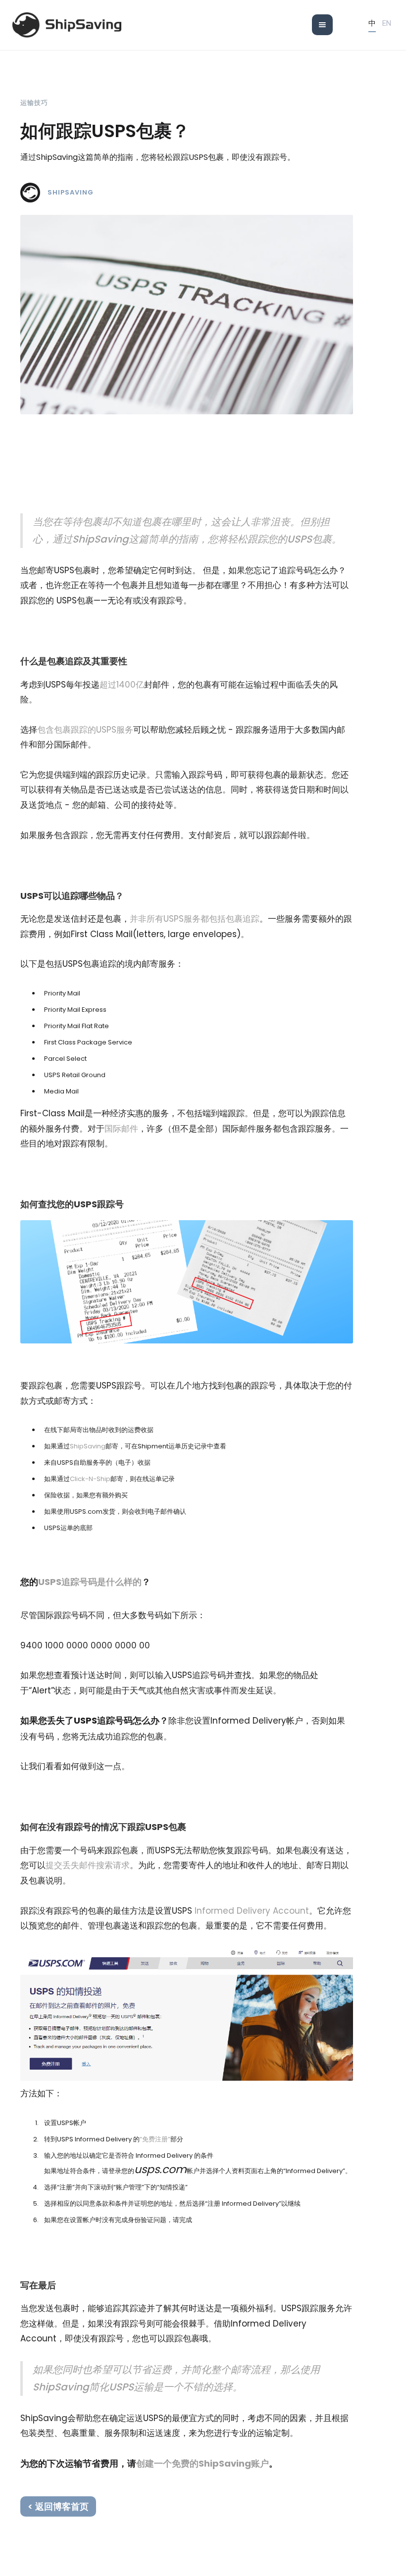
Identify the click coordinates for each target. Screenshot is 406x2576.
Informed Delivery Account (252, 1911)
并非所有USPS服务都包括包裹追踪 (195, 919)
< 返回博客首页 (58, 2506)
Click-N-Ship (90, 1479)
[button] (322, 25)
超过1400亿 (122, 685)
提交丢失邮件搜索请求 (88, 1865)
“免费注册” (155, 2139)
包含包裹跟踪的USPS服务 (85, 730)
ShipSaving (71, 193)
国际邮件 (121, 1129)
